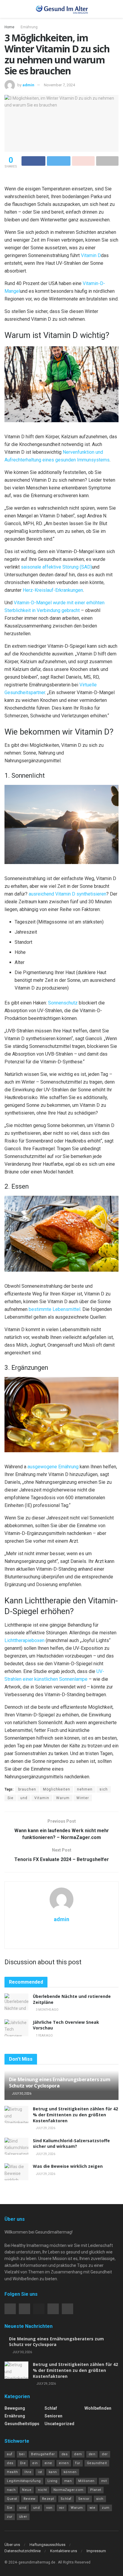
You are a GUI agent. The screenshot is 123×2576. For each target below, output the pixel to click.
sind (23, 2508)
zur (10, 2517)
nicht (42, 2490)
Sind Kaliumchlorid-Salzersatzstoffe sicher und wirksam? (71, 2144)
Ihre (28, 2472)
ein (35, 2463)
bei (22, 2454)
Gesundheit (97, 2463)
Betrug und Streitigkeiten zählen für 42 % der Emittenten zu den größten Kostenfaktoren (75, 2115)
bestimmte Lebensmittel (54, 1309)
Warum (63, 1798)
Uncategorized (59, 2424)
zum (106, 2508)
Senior (84, 2499)
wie (93, 2508)
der (105, 2454)
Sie (10, 1798)
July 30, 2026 (21, 2094)
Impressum (96, 2551)
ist (40, 2472)
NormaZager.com (69, 2490)
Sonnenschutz (63, 1003)
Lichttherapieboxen (24, 1640)
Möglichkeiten (57, 1789)
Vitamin (42, 1798)
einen (64, 2463)
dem (78, 2454)
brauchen (27, 1789)
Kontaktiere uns (64, 2551)
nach (11, 2490)
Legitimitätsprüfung (24, 2481)
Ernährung (29, 27)
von (49, 2508)
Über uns (12, 2545)
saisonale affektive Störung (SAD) (56, 567)
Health (12, 2472)
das (65, 2454)
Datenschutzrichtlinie (23, 2551)
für (78, 2463)
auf (10, 2454)
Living (53, 2481)
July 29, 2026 (45, 2128)
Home (9, 27)
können (70, 2472)
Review (30, 2499)
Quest (12, 2499)
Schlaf (51, 2408)
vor (62, 2508)
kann (53, 2472)
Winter (83, 1798)
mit (104, 2481)
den (92, 2454)
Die (23, 2463)
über (23, 2517)
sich (104, 1789)
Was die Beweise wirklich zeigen (68, 2166)
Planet (96, 2490)
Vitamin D (91, 255)
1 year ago (44, 2036)
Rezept (48, 2499)
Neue (27, 2490)
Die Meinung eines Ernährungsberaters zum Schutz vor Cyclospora (60, 2083)
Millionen (86, 2481)
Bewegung (15, 2408)
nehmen (85, 1789)
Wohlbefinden (98, 2408)
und (24, 1798)
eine (48, 2463)
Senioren (53, 2416)
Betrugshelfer (43, 2454)
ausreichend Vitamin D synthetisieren (67, 894)
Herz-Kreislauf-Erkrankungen (53, 590)
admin (28, 85)
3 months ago (47, 2010)
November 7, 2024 (59, 85)
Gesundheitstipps (22, 2424)
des (10, 2463)
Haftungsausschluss (47, 2545)
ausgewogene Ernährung (53, 1467)
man (68, 2481)
